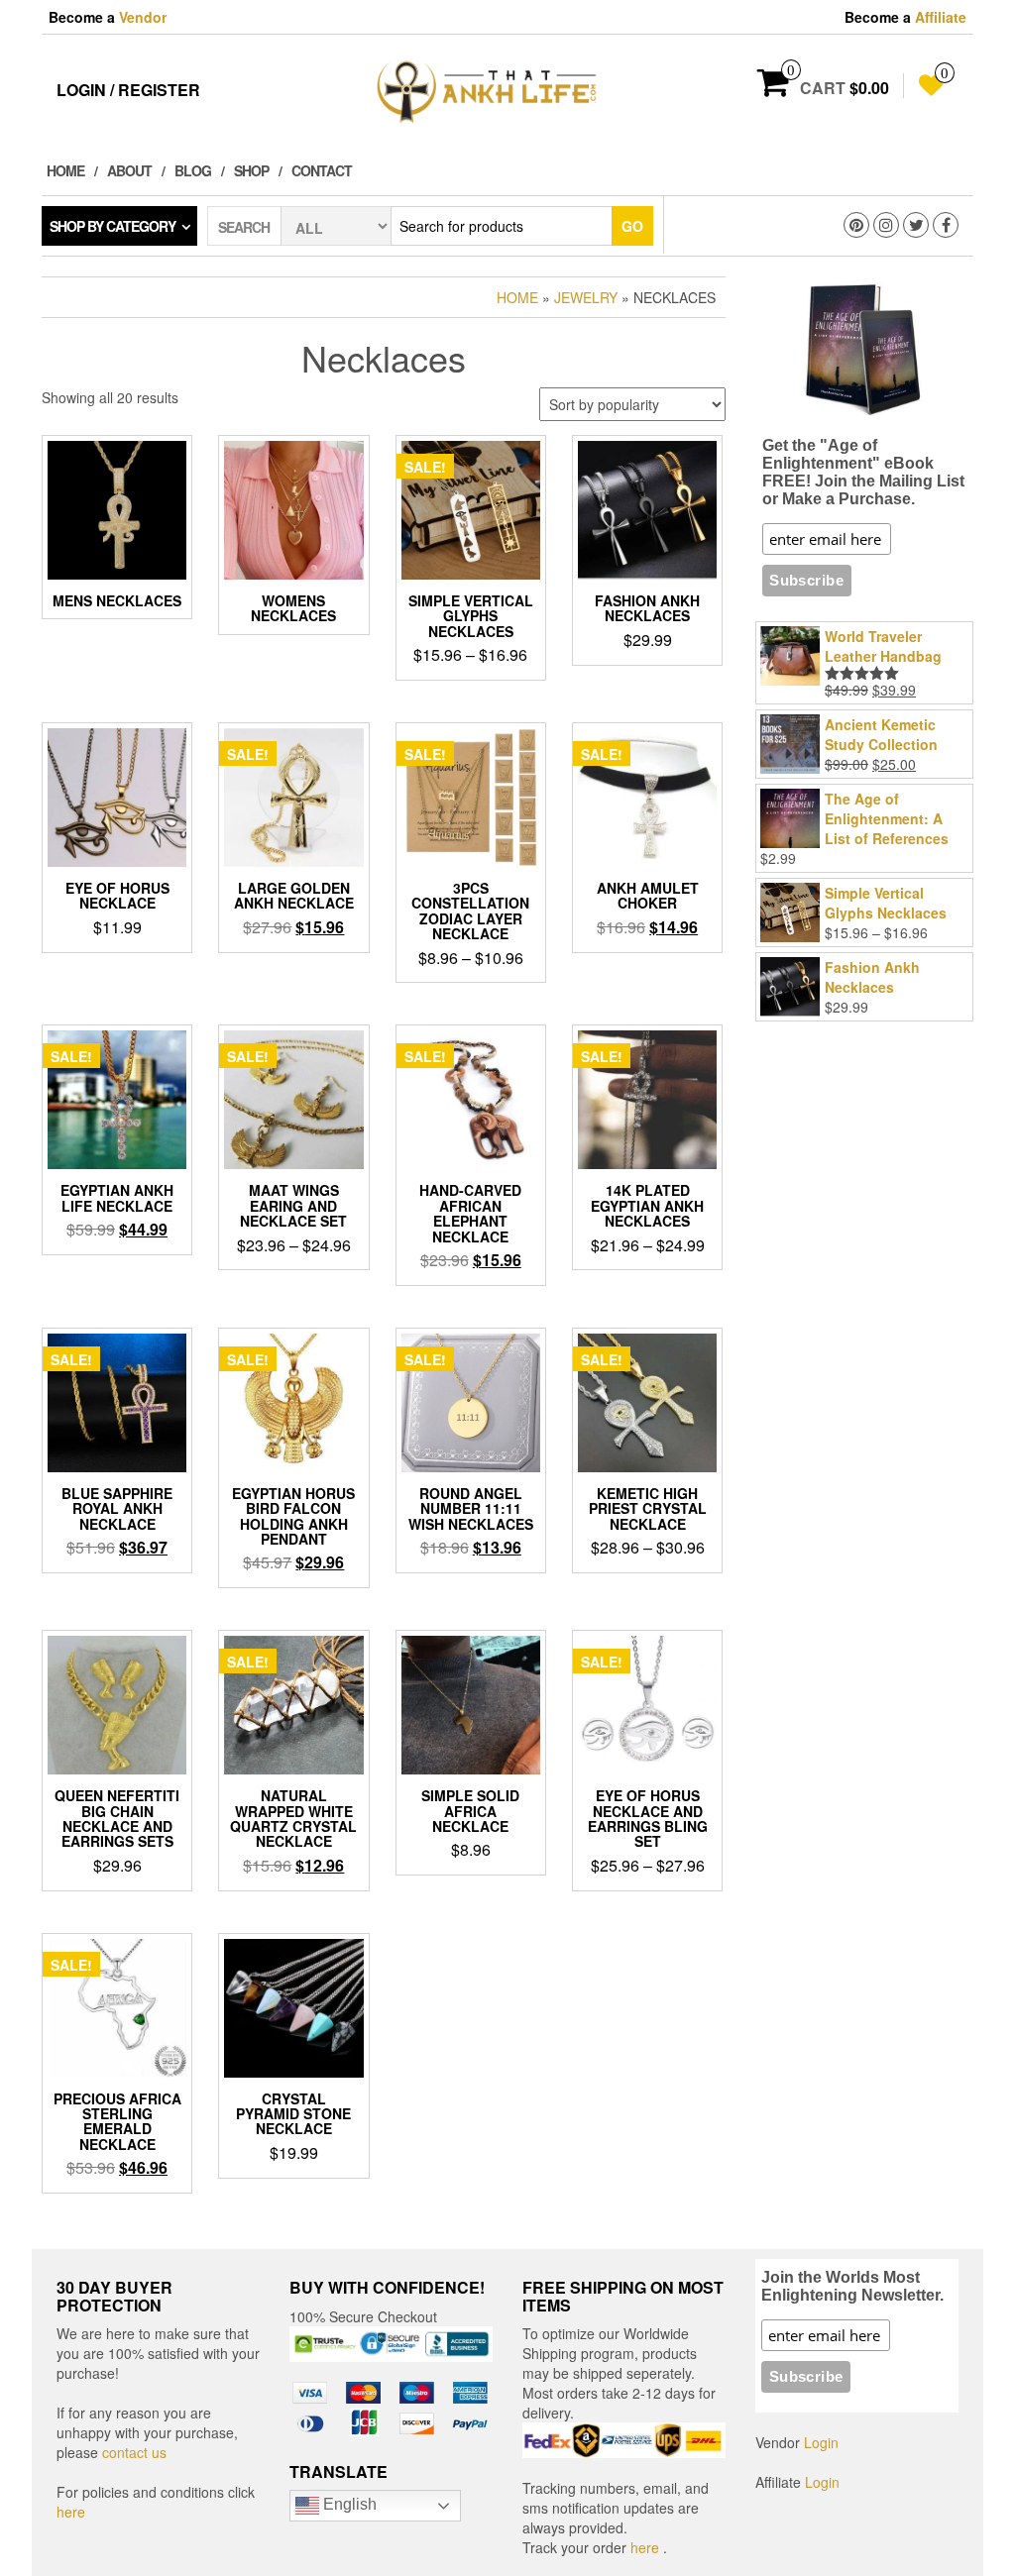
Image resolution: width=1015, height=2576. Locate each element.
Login (821, 2442)
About (129, 170)
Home (65, 170)
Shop (251, 170)
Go (632, 226)
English (348, 2504)
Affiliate (941, 17)
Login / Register (128, 90)
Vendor (143, 17)
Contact (322, 170)
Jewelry (586, 297)
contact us (134, 2452)
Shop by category (113, 226)
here (71, 2512)
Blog (193, 170)
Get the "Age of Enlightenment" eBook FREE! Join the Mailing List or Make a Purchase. (863, 472)
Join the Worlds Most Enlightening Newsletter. (852, 2286)
